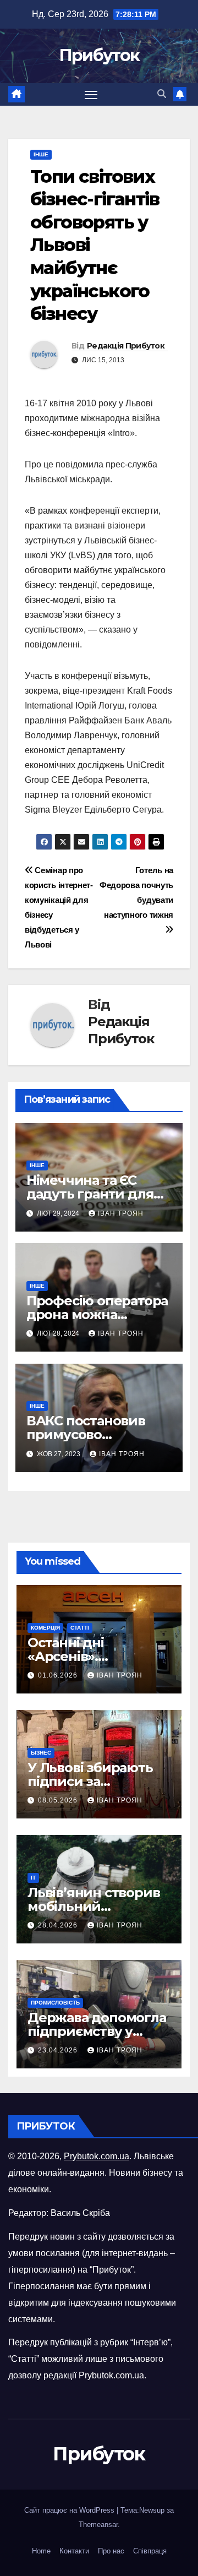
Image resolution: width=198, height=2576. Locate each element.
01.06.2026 (59, 1675)
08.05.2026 (59, 1800)
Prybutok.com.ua (97, 2156)
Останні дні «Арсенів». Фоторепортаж (79, 1656)
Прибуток (99, 55)
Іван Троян (121, 1213)
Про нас (111, 2551)
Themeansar (98, 2525)
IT (33, 1878)
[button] (162, 94)
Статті (80, 1628)
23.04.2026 (59, 2050)
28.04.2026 (59, 1925)
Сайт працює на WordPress (70, 2510)
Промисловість (55, 2003)
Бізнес (41, 1753)
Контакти (74, 2551)
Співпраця (150, 2551)
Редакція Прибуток (126, 346)
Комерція (45, 1628)
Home (41, 2551)
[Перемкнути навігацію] (91, 95)
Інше (41, 154)
